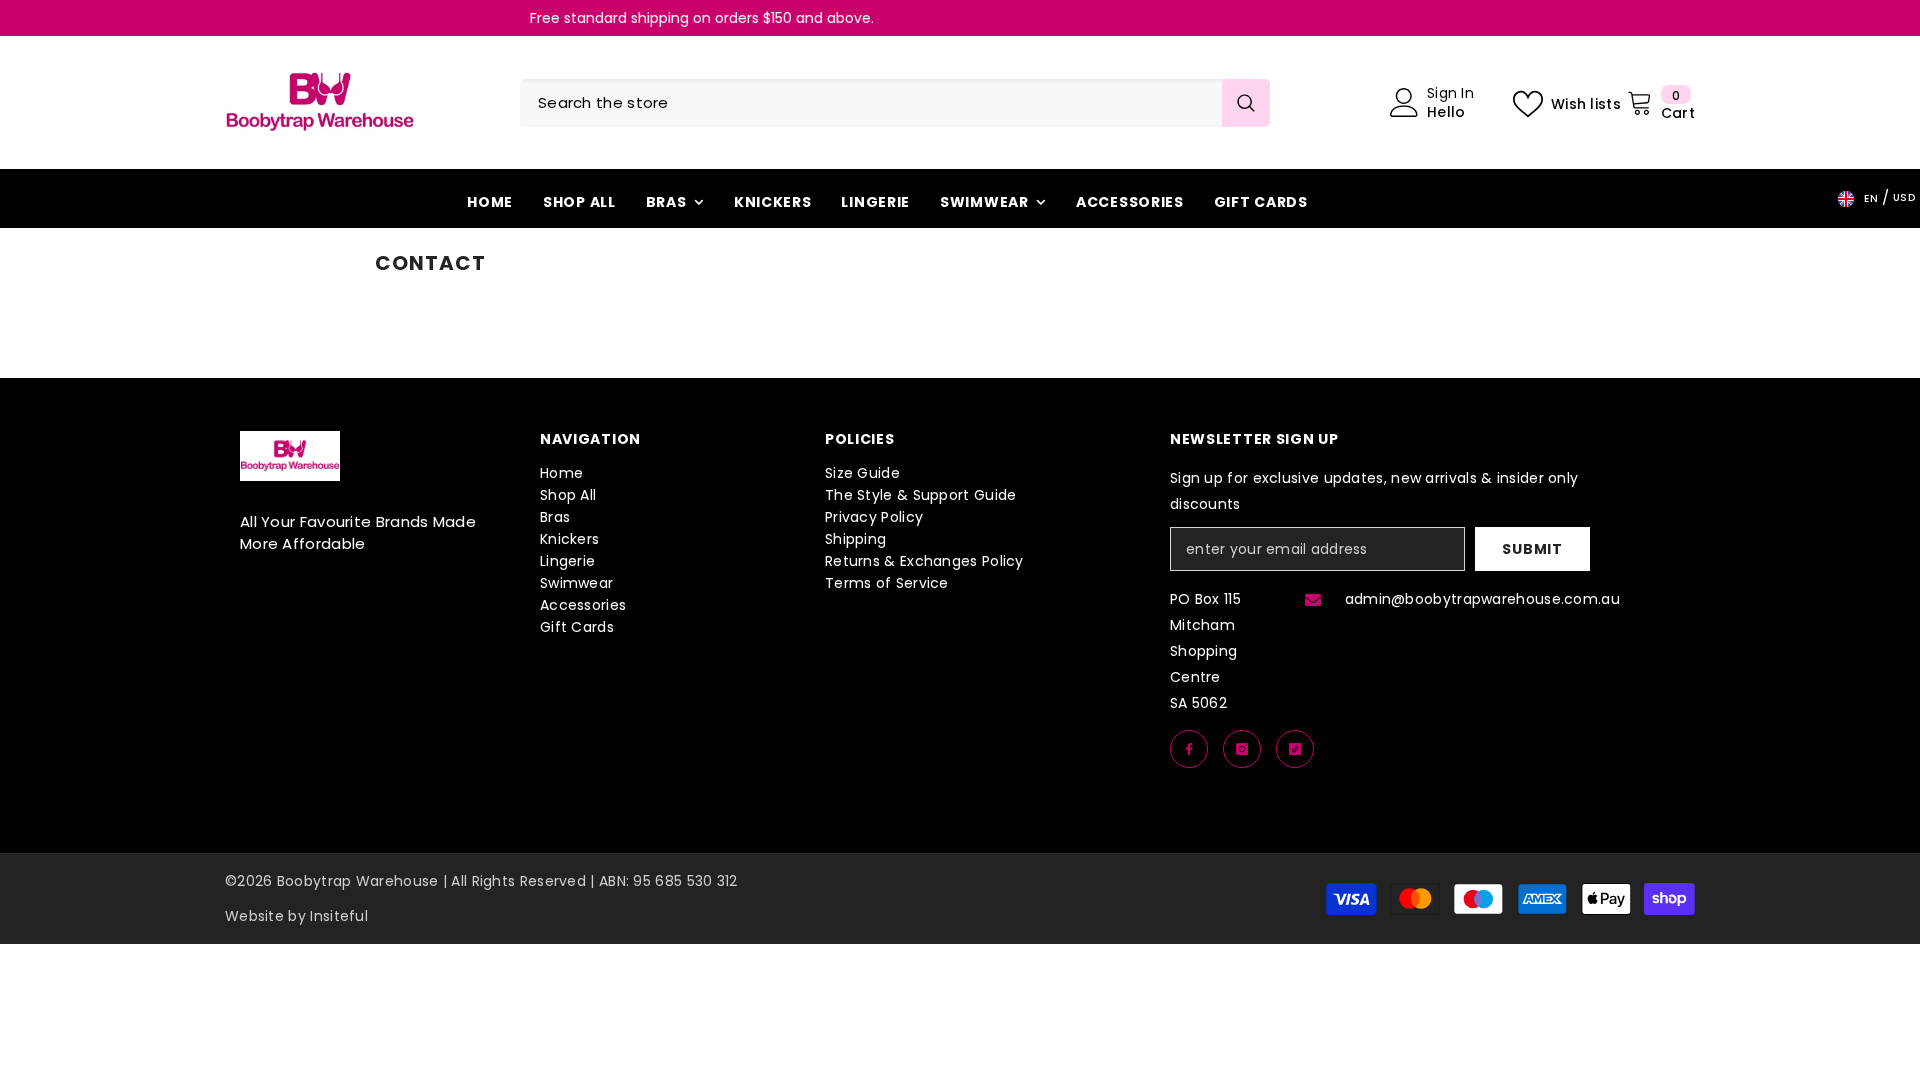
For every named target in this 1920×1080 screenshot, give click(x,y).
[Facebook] (1189, 749)
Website (254, 916)
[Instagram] (1242, 749)
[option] (1000, 18)
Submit (1532, 549)
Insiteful (339, 916)
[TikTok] (1295, 749)
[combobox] (871, 103)
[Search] (895, 103)
